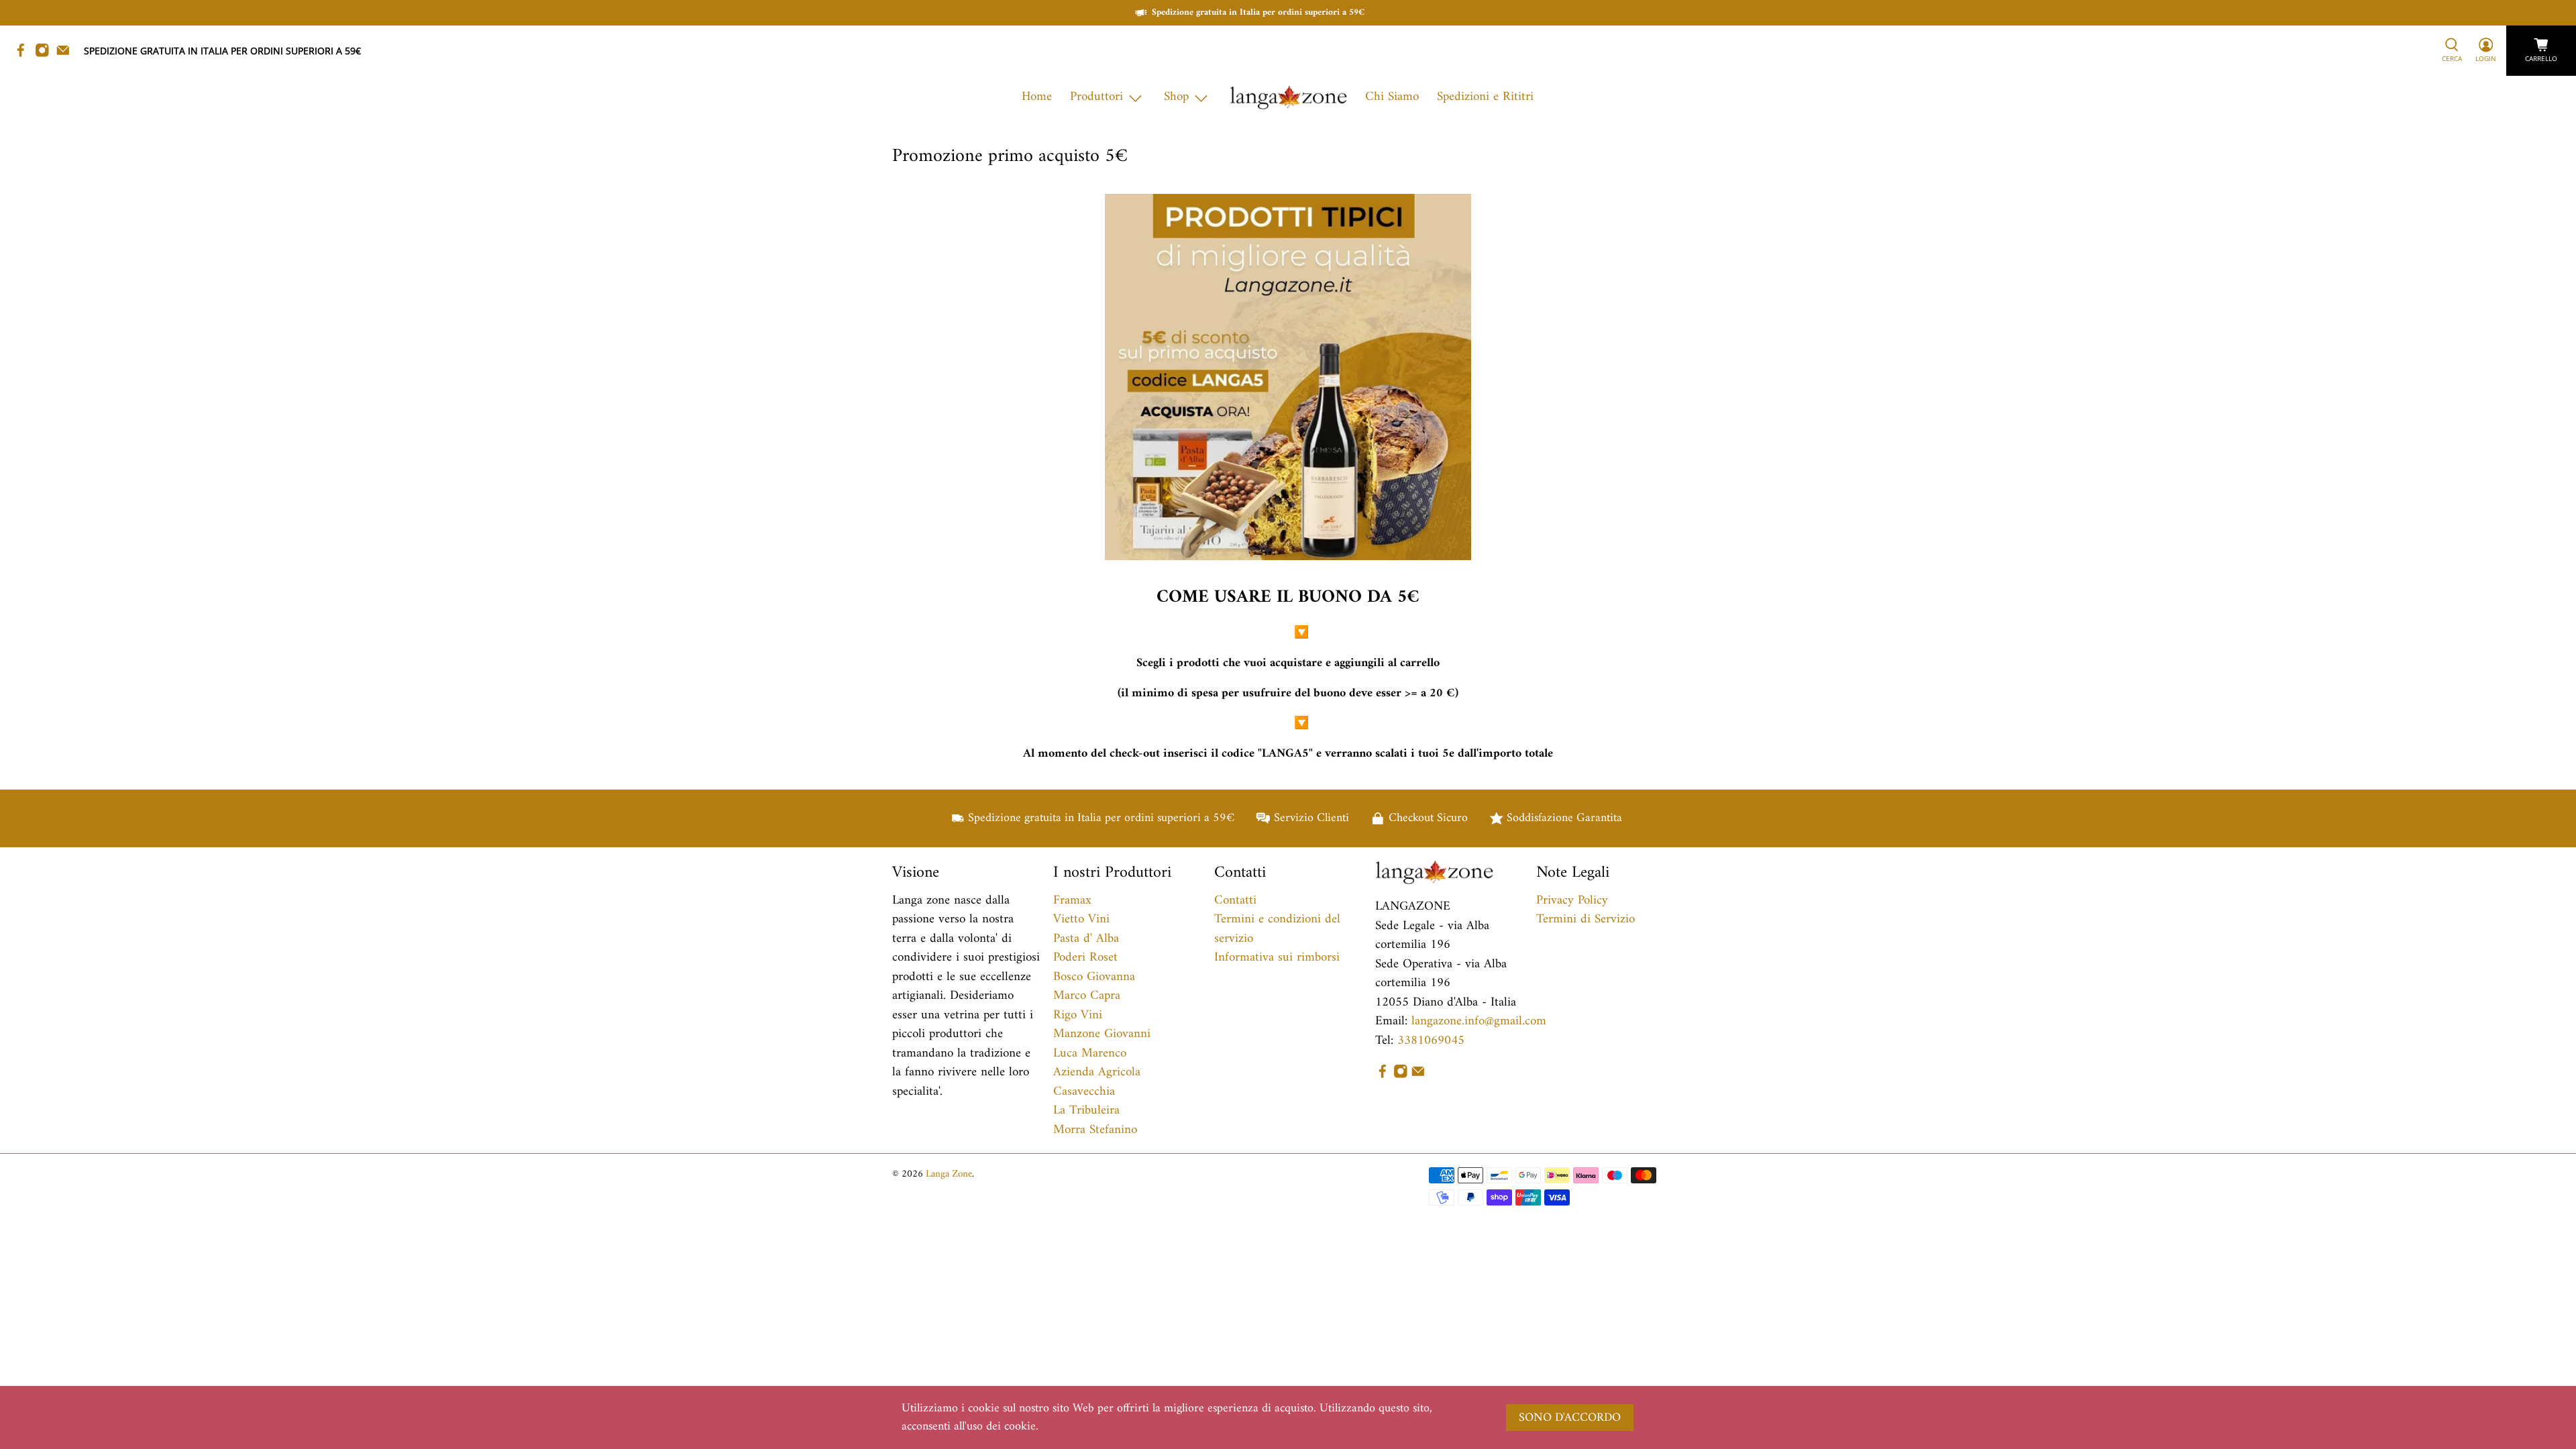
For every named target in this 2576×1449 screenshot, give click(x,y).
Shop (1176, 97)
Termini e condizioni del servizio (1277, 929)
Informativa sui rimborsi (1277, 958)
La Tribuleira (1086, 1111)
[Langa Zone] (1288, 98)
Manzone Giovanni (1102, 1034)
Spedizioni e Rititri (1485, 97)
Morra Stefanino (1095, 1130)
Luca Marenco (1090, 1054)
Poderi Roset (1085, 958)
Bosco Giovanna (1094, 977)
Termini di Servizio (1586, 919)
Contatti (1235, 901)
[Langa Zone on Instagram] (46, 54)
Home (1037, 97)
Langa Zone (949, 1174)
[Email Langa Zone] (66, 54)
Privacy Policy (1572, 901)
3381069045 (1431, 1041)
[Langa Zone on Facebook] (24, 54)
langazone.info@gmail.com (1479, 1021)
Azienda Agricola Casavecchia (1097, 1082)
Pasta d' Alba (1086, 939)
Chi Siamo (1392, 97)
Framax (1072, 901)
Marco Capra (1087, 996)
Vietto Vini (1081, 919)
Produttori (1096, 97)
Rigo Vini (1078, 1015)
